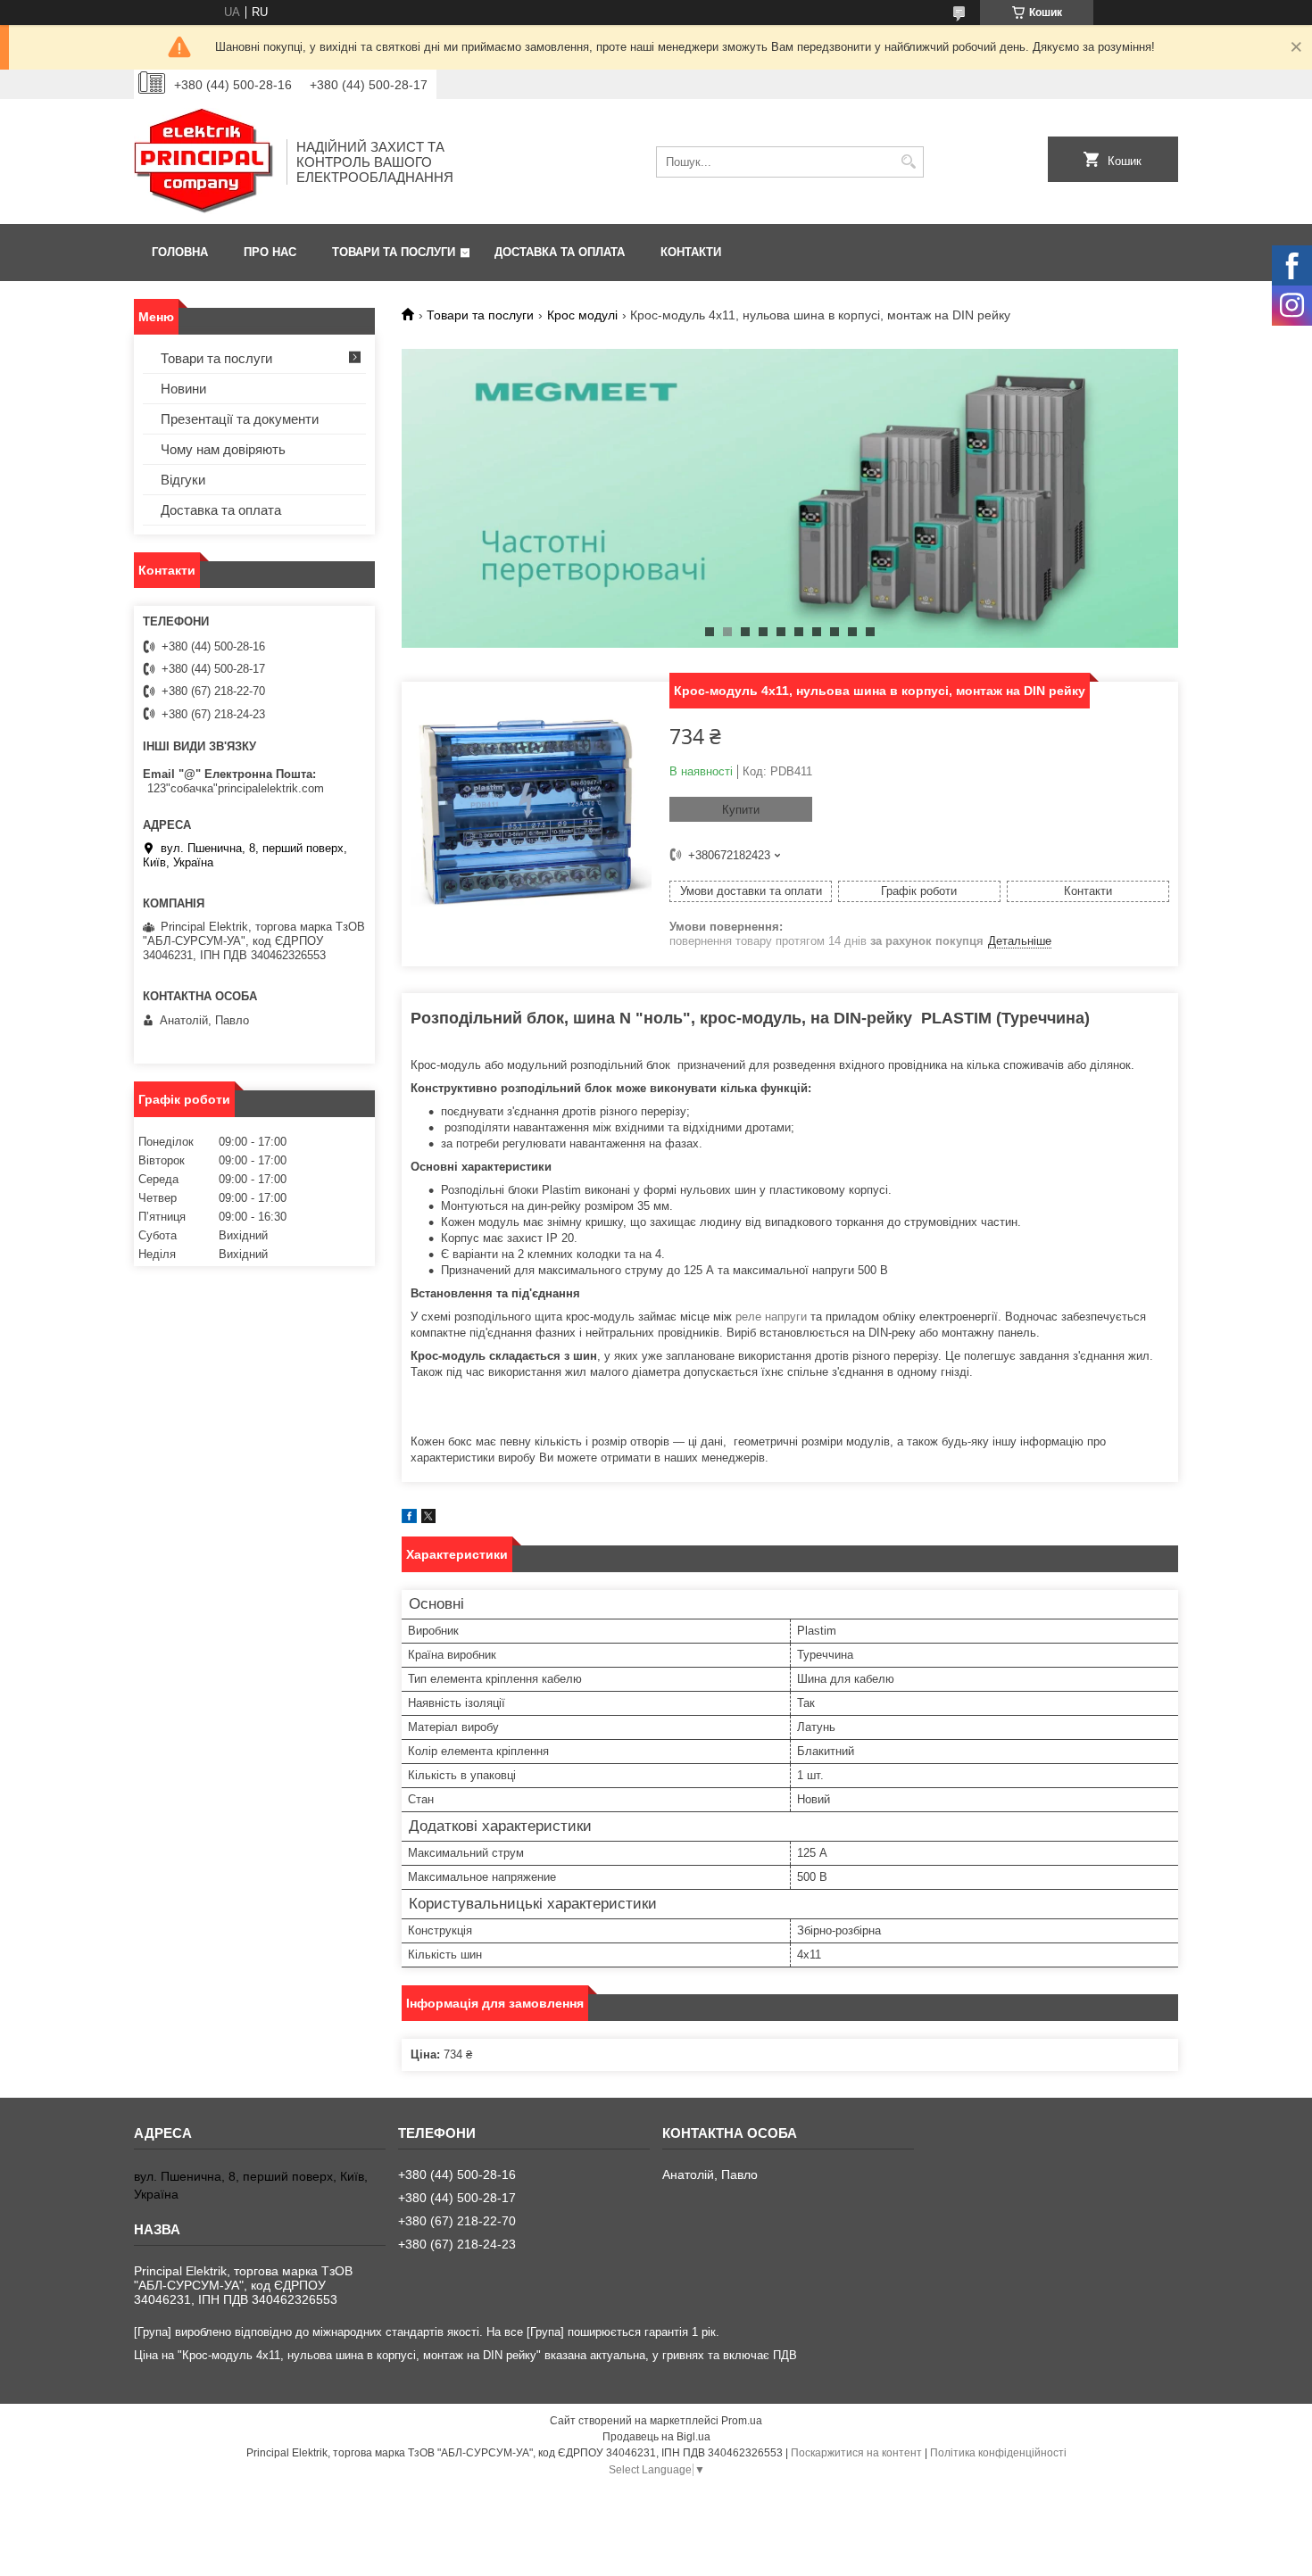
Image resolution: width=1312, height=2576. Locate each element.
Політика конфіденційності (998, 2453)
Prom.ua (742, 2421)
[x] (428, 1519)
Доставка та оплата (560, 252)
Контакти (691, 252)
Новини (183, 389)
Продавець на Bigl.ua (656, 2437)
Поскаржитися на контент (856, 2453)
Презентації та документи (240, 419)
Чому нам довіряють (223, 449)
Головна (180, 252)
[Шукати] (908, 162)
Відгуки (183, 480)
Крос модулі (582, 315)
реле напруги (771, 1317)
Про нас (270, 252)
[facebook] (409, 1519)
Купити (741, 810)
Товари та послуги (394, 252)
